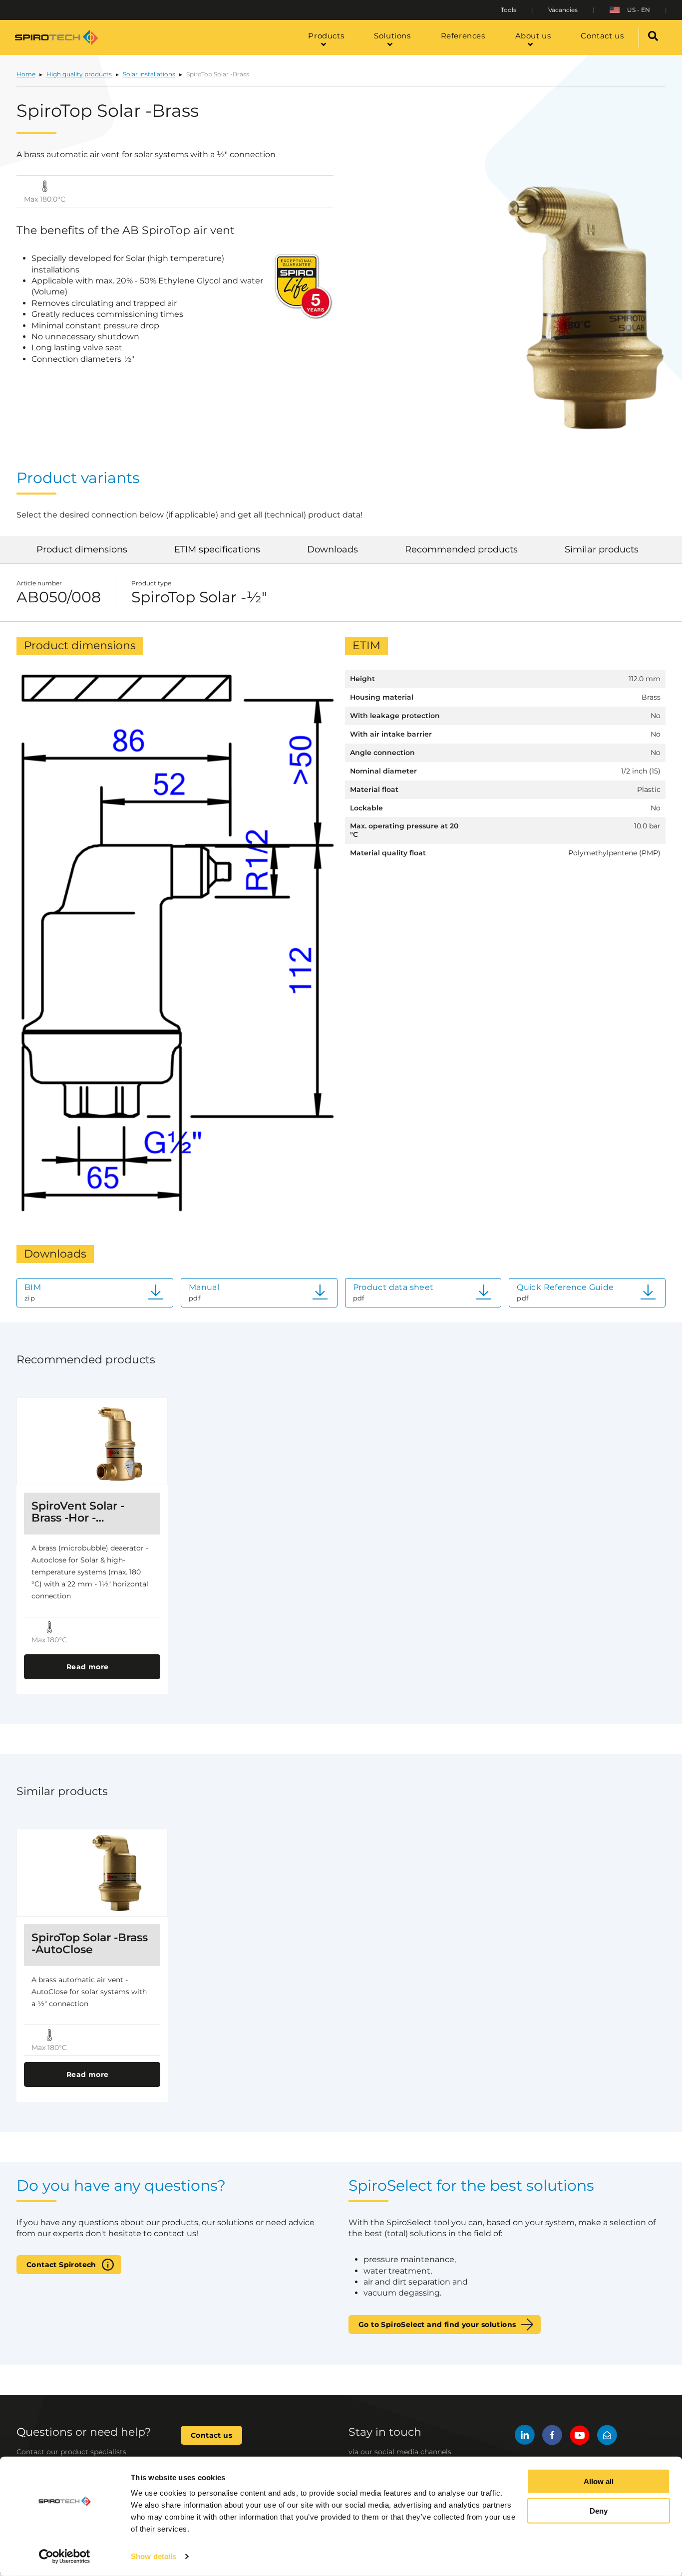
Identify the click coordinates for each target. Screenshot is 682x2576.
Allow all (599, 2481)
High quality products (79, 74)
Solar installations (149, 74)
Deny (599, 2511)
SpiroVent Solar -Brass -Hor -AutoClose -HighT (80, 1512)
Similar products (602, 549)
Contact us (211, 2435)
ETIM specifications (217, 549)
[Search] (653, 37)
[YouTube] (580, 2437)
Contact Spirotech (61, 2265)
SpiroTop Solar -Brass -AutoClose (90, 1944)
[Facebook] (552, 2437)
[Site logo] (56, 37)
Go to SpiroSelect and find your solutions (437, 2324)
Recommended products (461, 549)
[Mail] (607, 2437)
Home (26, 74)
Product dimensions (82, 549)
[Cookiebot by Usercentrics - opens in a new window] (65, 2557)
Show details (154, 2556)
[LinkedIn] (525, 2437)
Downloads (333, 549)
